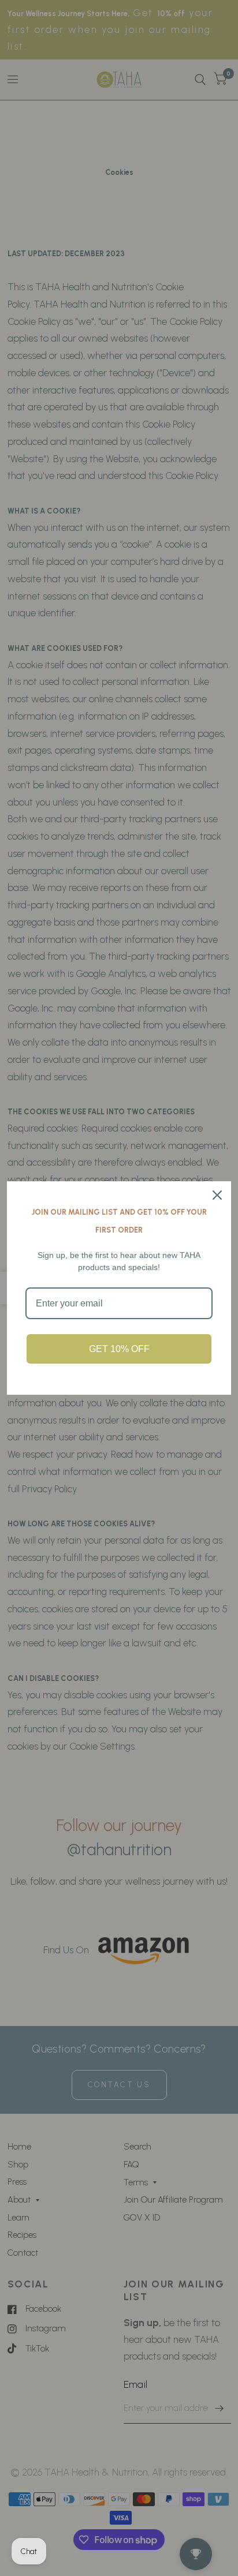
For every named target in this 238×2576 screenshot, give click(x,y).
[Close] (217, 1195)
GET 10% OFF (119, 1349)
